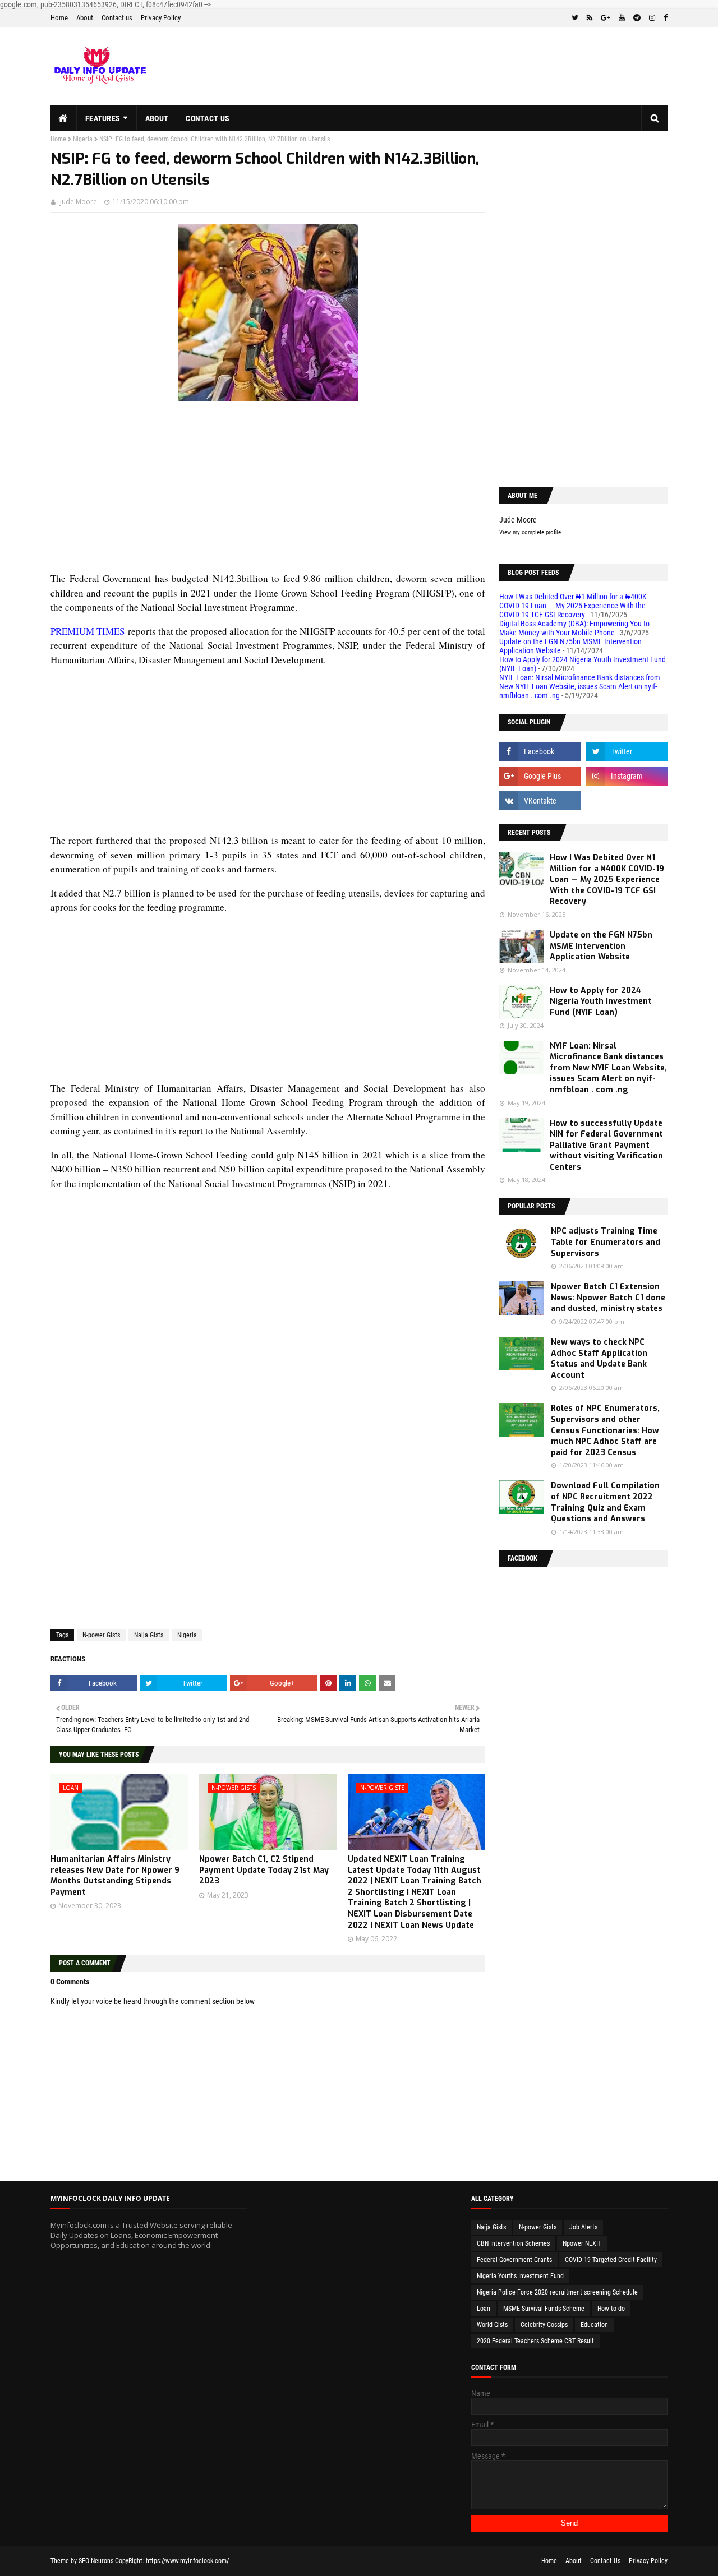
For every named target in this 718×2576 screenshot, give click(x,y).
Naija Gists (149, 1635)
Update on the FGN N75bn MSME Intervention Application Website (601, 946)
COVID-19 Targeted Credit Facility (611, 2260)
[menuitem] (64, 118)
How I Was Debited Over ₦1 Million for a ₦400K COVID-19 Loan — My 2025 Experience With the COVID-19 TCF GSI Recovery (573, 606)
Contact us (117, 18)
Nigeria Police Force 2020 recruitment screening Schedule (557, 2292)
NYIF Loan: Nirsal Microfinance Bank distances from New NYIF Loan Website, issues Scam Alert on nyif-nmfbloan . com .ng (580, 686)
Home (59, 18)
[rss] (590, 18)
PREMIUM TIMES (88, 631)
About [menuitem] (157, 118)
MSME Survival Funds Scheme (544, 2309)
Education (594, 2325)
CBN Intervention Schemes (513, 2243)
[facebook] (664, 18)
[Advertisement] (268, 493)
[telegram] (637, 18)
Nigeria (83, 139)
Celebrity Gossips (544, 2325)
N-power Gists (101, 1635)
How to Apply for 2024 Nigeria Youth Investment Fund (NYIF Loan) (601, 1001)
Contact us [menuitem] (208, 118)
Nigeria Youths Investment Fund (520, 2276)
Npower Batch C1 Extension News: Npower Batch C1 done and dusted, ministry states (608, 1298)
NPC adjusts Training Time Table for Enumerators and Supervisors (606, 1242)
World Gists (492, 2325)
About (85, 18)
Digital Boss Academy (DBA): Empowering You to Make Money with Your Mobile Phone (574, 628)
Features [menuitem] (103, 118)
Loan (484, 2309)
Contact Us (605, 2561)
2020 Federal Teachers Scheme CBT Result (535, 2341)
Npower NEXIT (582, 2243)
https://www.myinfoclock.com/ (187, 2561)
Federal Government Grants (514, 2260)
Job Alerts (583, 2227)
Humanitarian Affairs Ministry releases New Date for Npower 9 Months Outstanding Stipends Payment (115, 1876)
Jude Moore (79, 202)
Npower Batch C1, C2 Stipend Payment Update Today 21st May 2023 (264, 1870)
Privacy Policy (161, 18)
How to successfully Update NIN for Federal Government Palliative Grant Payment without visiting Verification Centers (606, 1145)
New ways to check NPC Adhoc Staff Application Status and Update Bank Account (599, 1359)
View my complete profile (530, 532)
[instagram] (652, 18)
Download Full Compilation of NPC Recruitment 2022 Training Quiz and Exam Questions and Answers (605, 1502)
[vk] (540, 801)
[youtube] (622, 18)
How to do (611, 2309)
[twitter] (575, 18)
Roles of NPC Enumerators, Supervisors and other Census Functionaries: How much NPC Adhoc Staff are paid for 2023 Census (605, 1430)
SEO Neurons (96, 2561)
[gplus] (606, 18)
